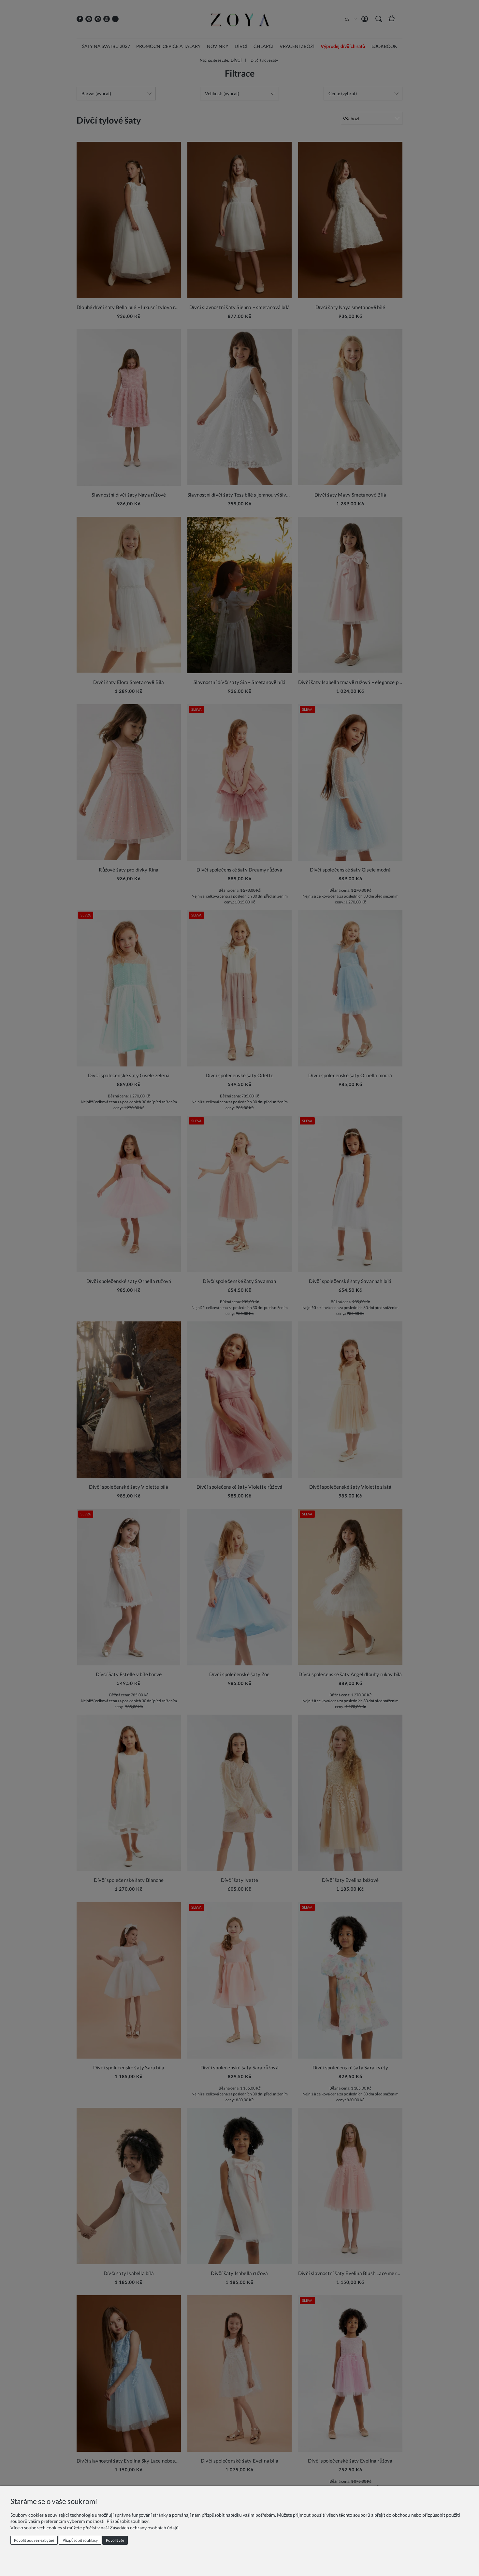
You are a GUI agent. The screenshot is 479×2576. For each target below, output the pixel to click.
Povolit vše (115, 2540)
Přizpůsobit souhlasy (80, 2540)
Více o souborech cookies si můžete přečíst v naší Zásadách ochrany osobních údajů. (95, 2528)
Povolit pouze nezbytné (34, 2540)
